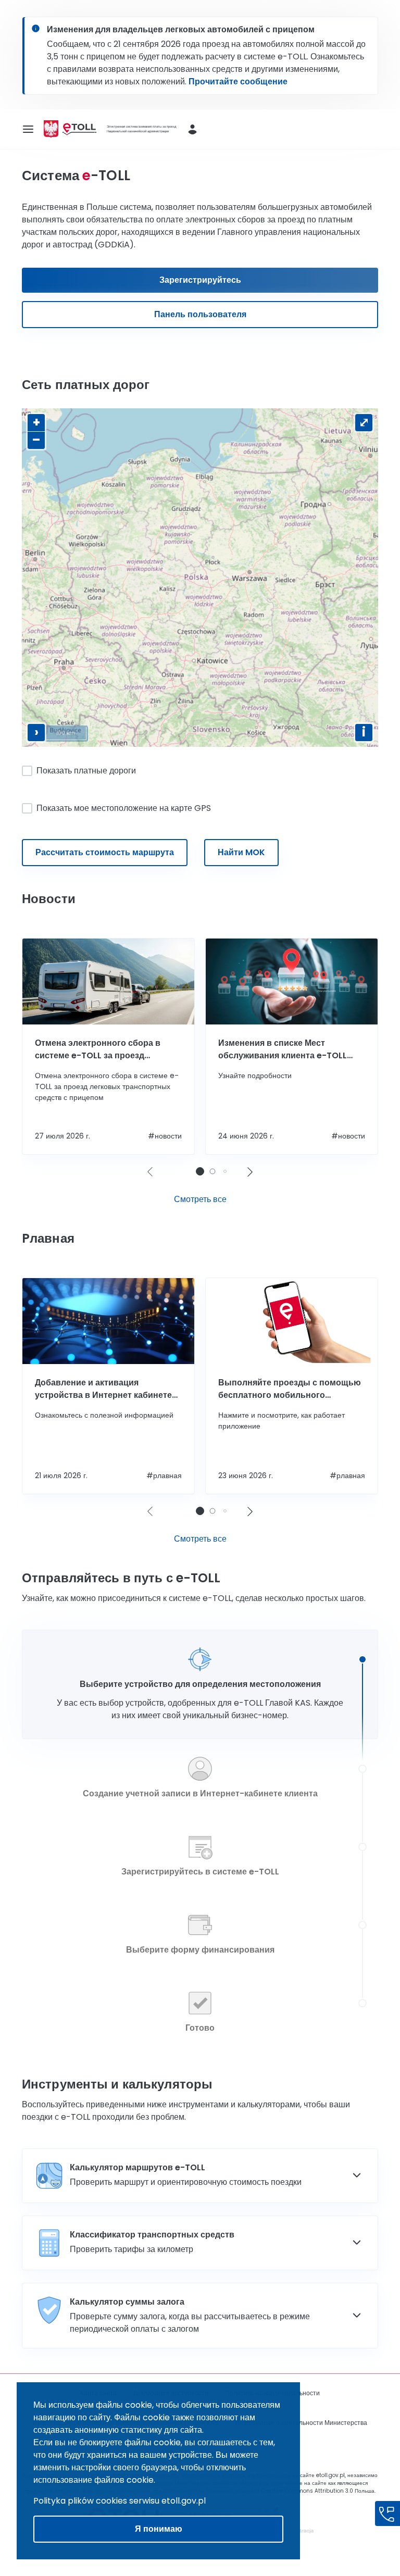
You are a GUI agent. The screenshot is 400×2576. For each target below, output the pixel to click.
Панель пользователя (200, 314)
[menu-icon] (28, 129)
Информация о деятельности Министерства (301, 2423)
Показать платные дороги (86, 771)
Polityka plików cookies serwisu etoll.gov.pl (120, 2501)
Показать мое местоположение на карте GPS (124, 808)
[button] (250, 1172)
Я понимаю (159, 2529)
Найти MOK (241, 852)
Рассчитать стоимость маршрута (105, 852)
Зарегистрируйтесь (200, 280)
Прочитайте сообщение (238, 82)
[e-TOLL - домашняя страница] (79, 129)
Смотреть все (200, 1199)
